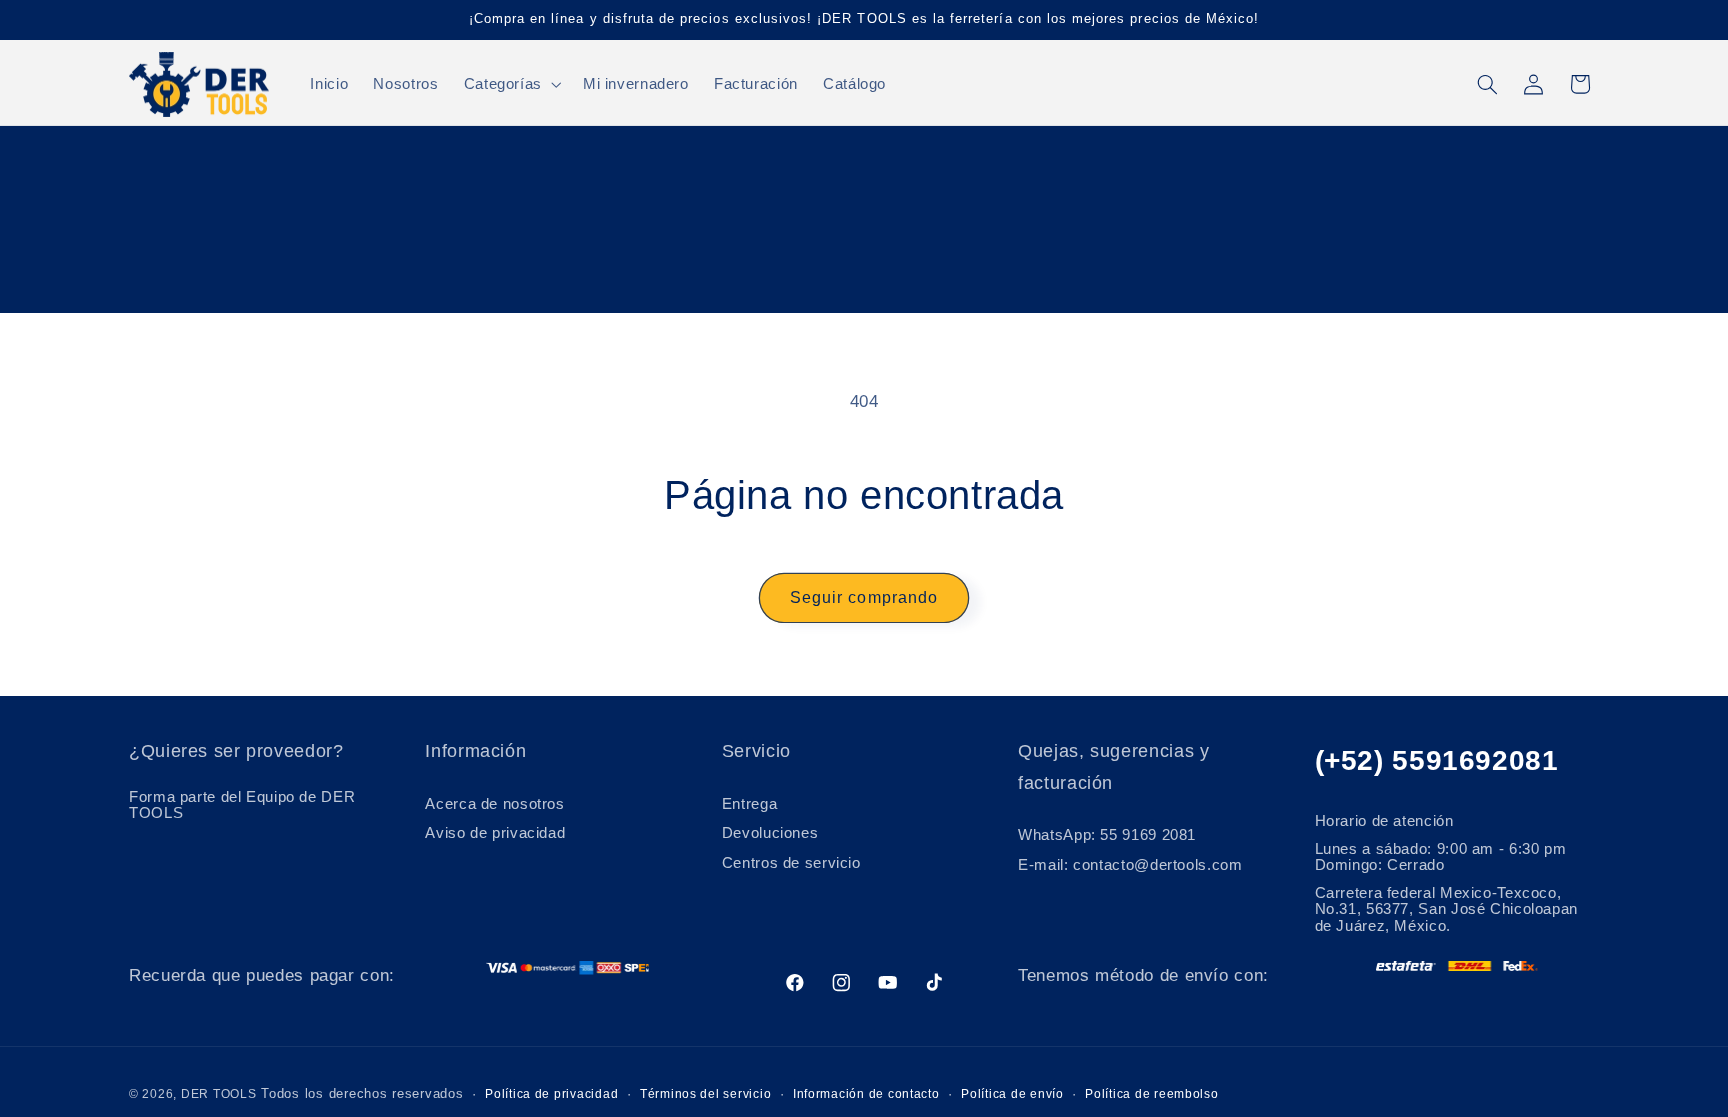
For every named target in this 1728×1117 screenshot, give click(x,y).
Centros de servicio (791, 863)
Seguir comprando (864, 597)
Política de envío (1012, 1094)
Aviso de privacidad (495, 833)
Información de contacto (866, 1094)
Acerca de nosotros (494, 804)
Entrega (749, 804)
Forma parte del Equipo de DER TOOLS (242, 805)
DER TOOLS (219, 1094)
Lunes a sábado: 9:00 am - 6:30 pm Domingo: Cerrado (1441, 857)
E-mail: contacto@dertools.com (1130, 865)
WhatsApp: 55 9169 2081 (1107, 835)
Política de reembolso (1151, 1094)
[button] (510, 84)
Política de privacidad (551, 1094)
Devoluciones (770, 833)
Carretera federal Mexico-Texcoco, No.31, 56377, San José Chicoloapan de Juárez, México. (1446, 909)
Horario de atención (1384, 821)
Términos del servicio (705, 1094)
